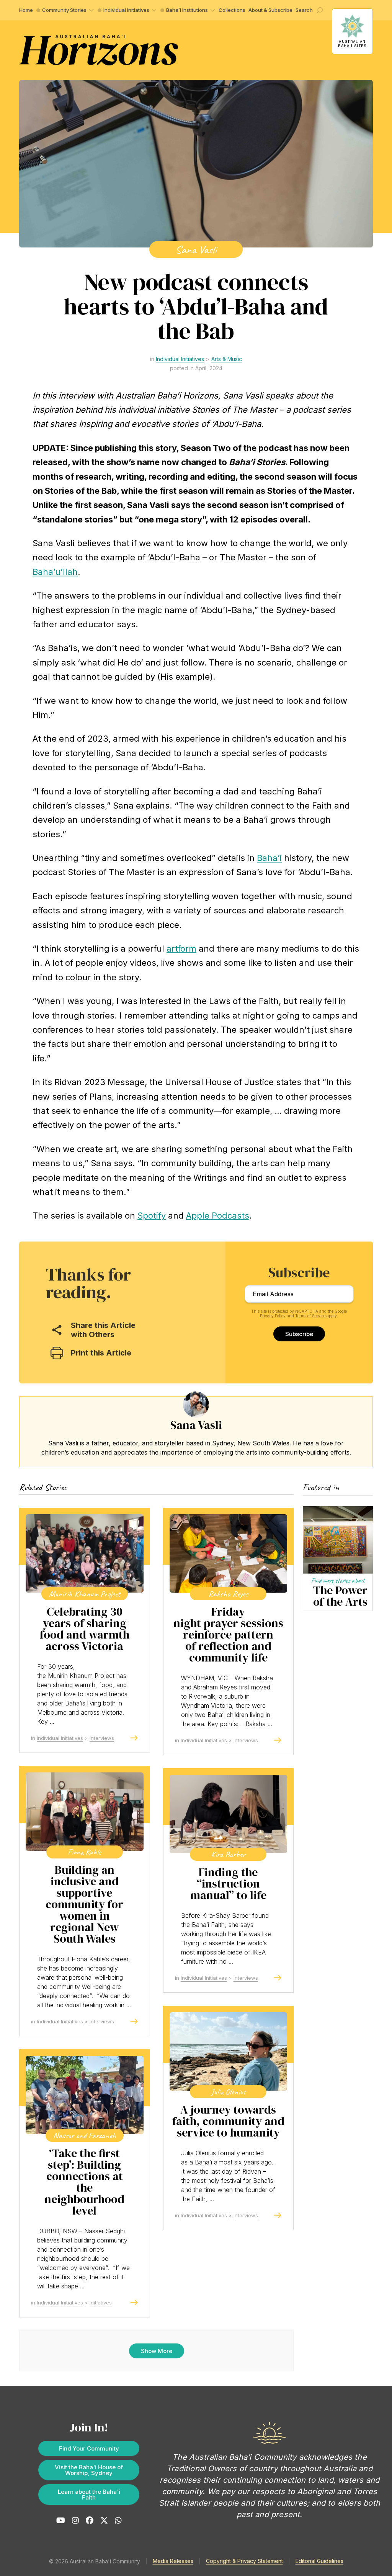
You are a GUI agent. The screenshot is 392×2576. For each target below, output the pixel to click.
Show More (157, 2351)
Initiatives (101, 2303)
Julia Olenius (228, 2092)
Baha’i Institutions (187, 10)
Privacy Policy (273, 1316)
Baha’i (269, 858)
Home (26, 10)
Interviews (102, 1738)
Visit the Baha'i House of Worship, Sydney (89, 2470)
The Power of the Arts (340, 1596)
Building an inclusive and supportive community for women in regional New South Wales (84, 1904)
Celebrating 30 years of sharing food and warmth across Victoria (85, 1629)
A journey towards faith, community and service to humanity (228, 2121)
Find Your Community (89, 2448)
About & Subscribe (270, 10)
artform (181, 949)
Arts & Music (227, 359)
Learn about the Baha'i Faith (89, 2495)
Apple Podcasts (218, 1216)
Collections (232, 10)
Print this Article (101, 1353)
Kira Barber (228, 1854)
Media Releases (173, 2561)
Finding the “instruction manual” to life (228, 1884)
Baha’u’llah (55, 572)
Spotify (152, 1216)
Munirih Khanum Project (85, 1594)
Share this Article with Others (103, 1330)
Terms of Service (310, 1316)
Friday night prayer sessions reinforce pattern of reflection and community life (228, 1635)
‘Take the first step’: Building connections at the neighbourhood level (84, 2182)
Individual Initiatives (126, 10)
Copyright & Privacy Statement (244, 2561)
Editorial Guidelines (319, 2561)
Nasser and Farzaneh (85, 2135)
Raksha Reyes (228, 1594)
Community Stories (64, 10)
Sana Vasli (196, 249)
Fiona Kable (84, 1852)
